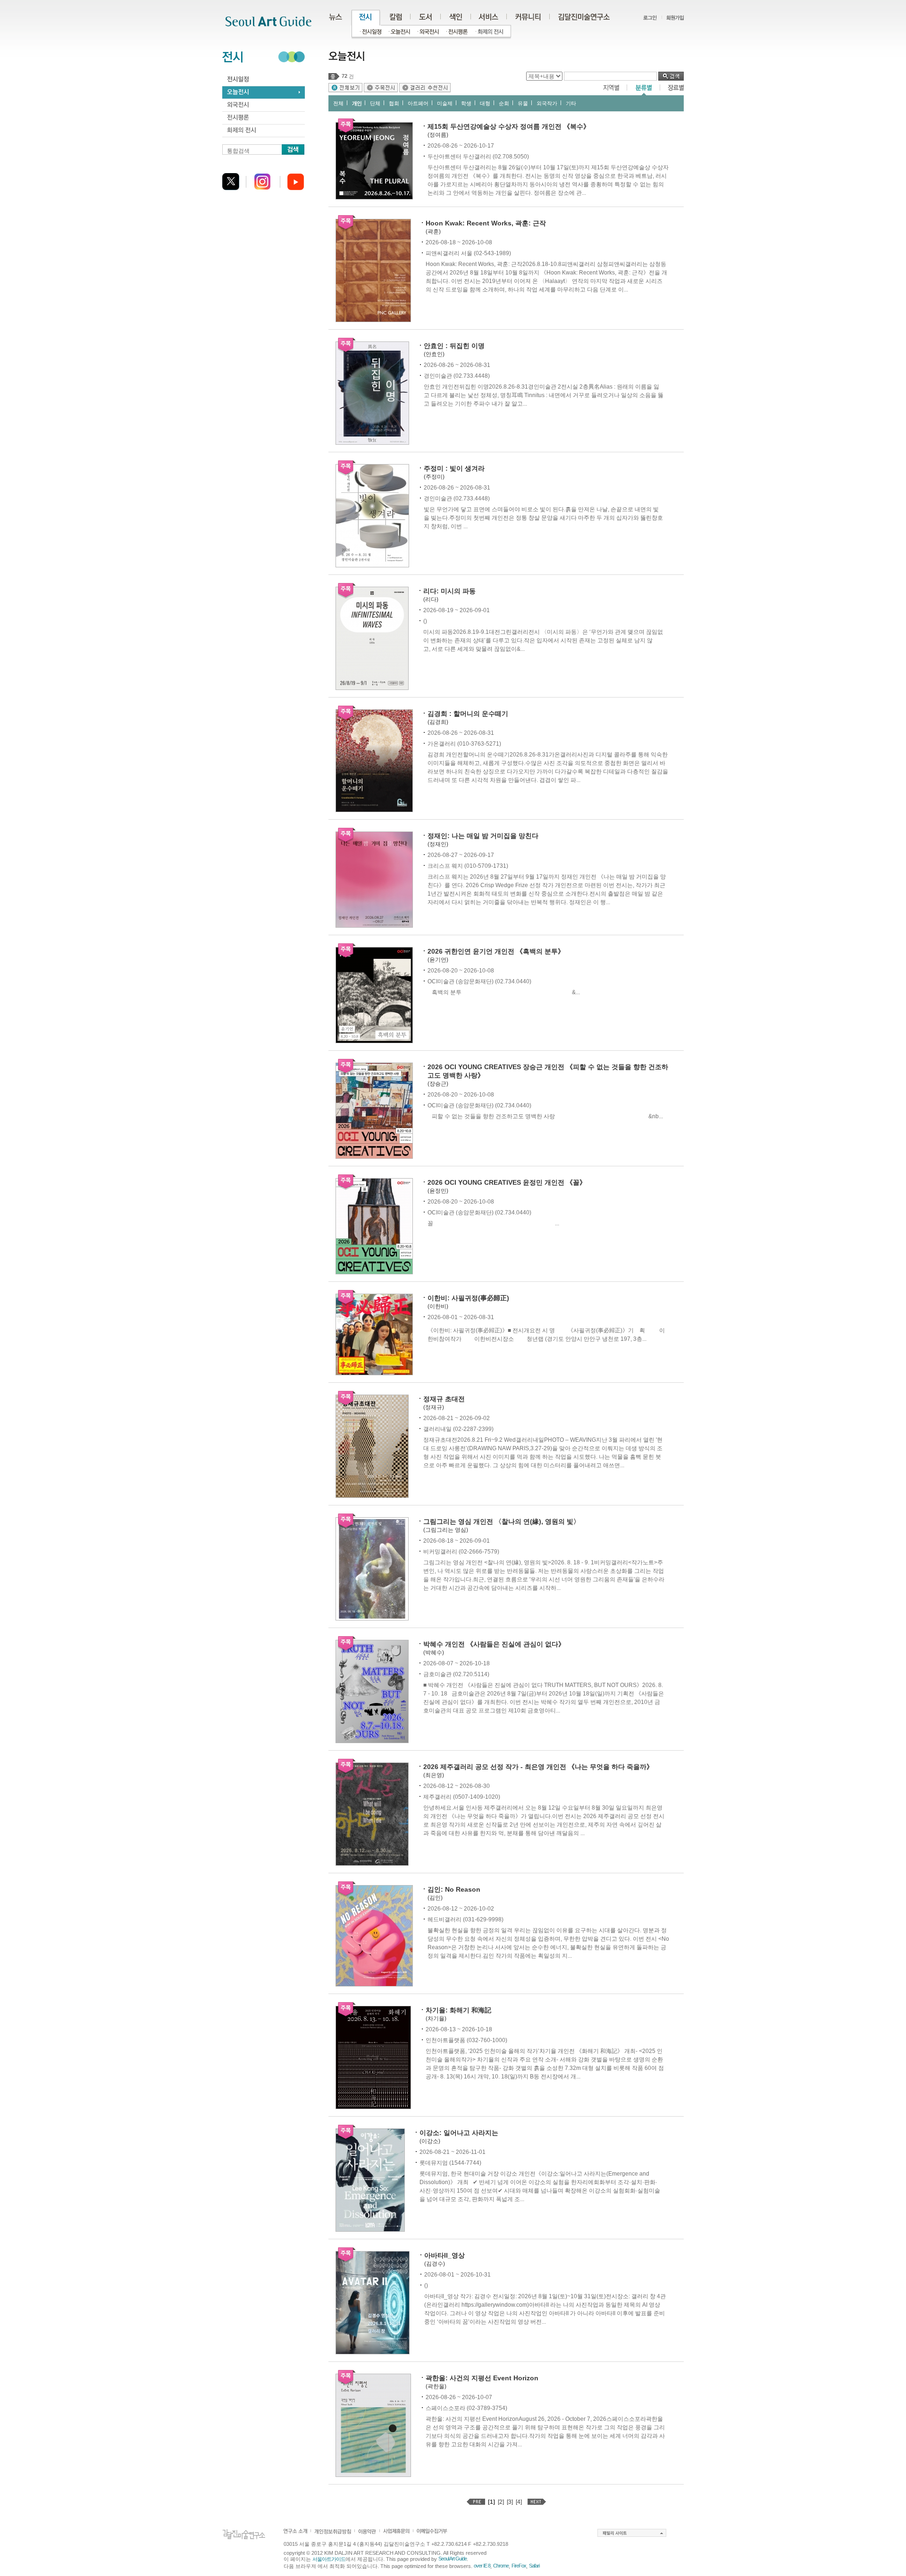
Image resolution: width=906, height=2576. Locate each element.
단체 (375, 103)
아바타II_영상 (445, 2255)
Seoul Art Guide (453, 2559)
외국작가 (547, 103)
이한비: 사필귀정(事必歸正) (468, 1298)
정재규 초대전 (444, 1399)
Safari (534, 2566)
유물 (523, 103)
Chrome (501, 2566)
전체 (338, 103)
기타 (571, 103)
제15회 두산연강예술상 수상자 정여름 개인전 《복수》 (509, 126)
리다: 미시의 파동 (449, 591)
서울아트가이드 (329, 2559)
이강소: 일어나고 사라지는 (459, 2133)
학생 (466, 103)
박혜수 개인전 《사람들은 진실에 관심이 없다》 (494, 1644)
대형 (485, 103)
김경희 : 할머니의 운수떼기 (468, 714)
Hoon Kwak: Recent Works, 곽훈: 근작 (486, 223)
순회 (504, 103)
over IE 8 (482, 2566)
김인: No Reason (454, 1889)
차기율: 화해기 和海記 (458, 2010)
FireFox (519, 2566)
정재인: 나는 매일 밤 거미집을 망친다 (483, 836)
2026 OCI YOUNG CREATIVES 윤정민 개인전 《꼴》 (507, 1182)
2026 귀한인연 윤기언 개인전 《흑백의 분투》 (496, 951)
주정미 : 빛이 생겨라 (454, 468)
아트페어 (418, 103)
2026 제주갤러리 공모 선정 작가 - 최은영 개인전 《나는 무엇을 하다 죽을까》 (538, 1767)
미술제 (445, 103)
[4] (519, 2502)
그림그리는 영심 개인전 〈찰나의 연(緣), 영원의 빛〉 (502, 1521)
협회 (394, 103)
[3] (510, 2502)
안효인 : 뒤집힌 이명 (454, 346)
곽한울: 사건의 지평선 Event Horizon (482, 2378)
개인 (357, 103)
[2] (501, 2502)
